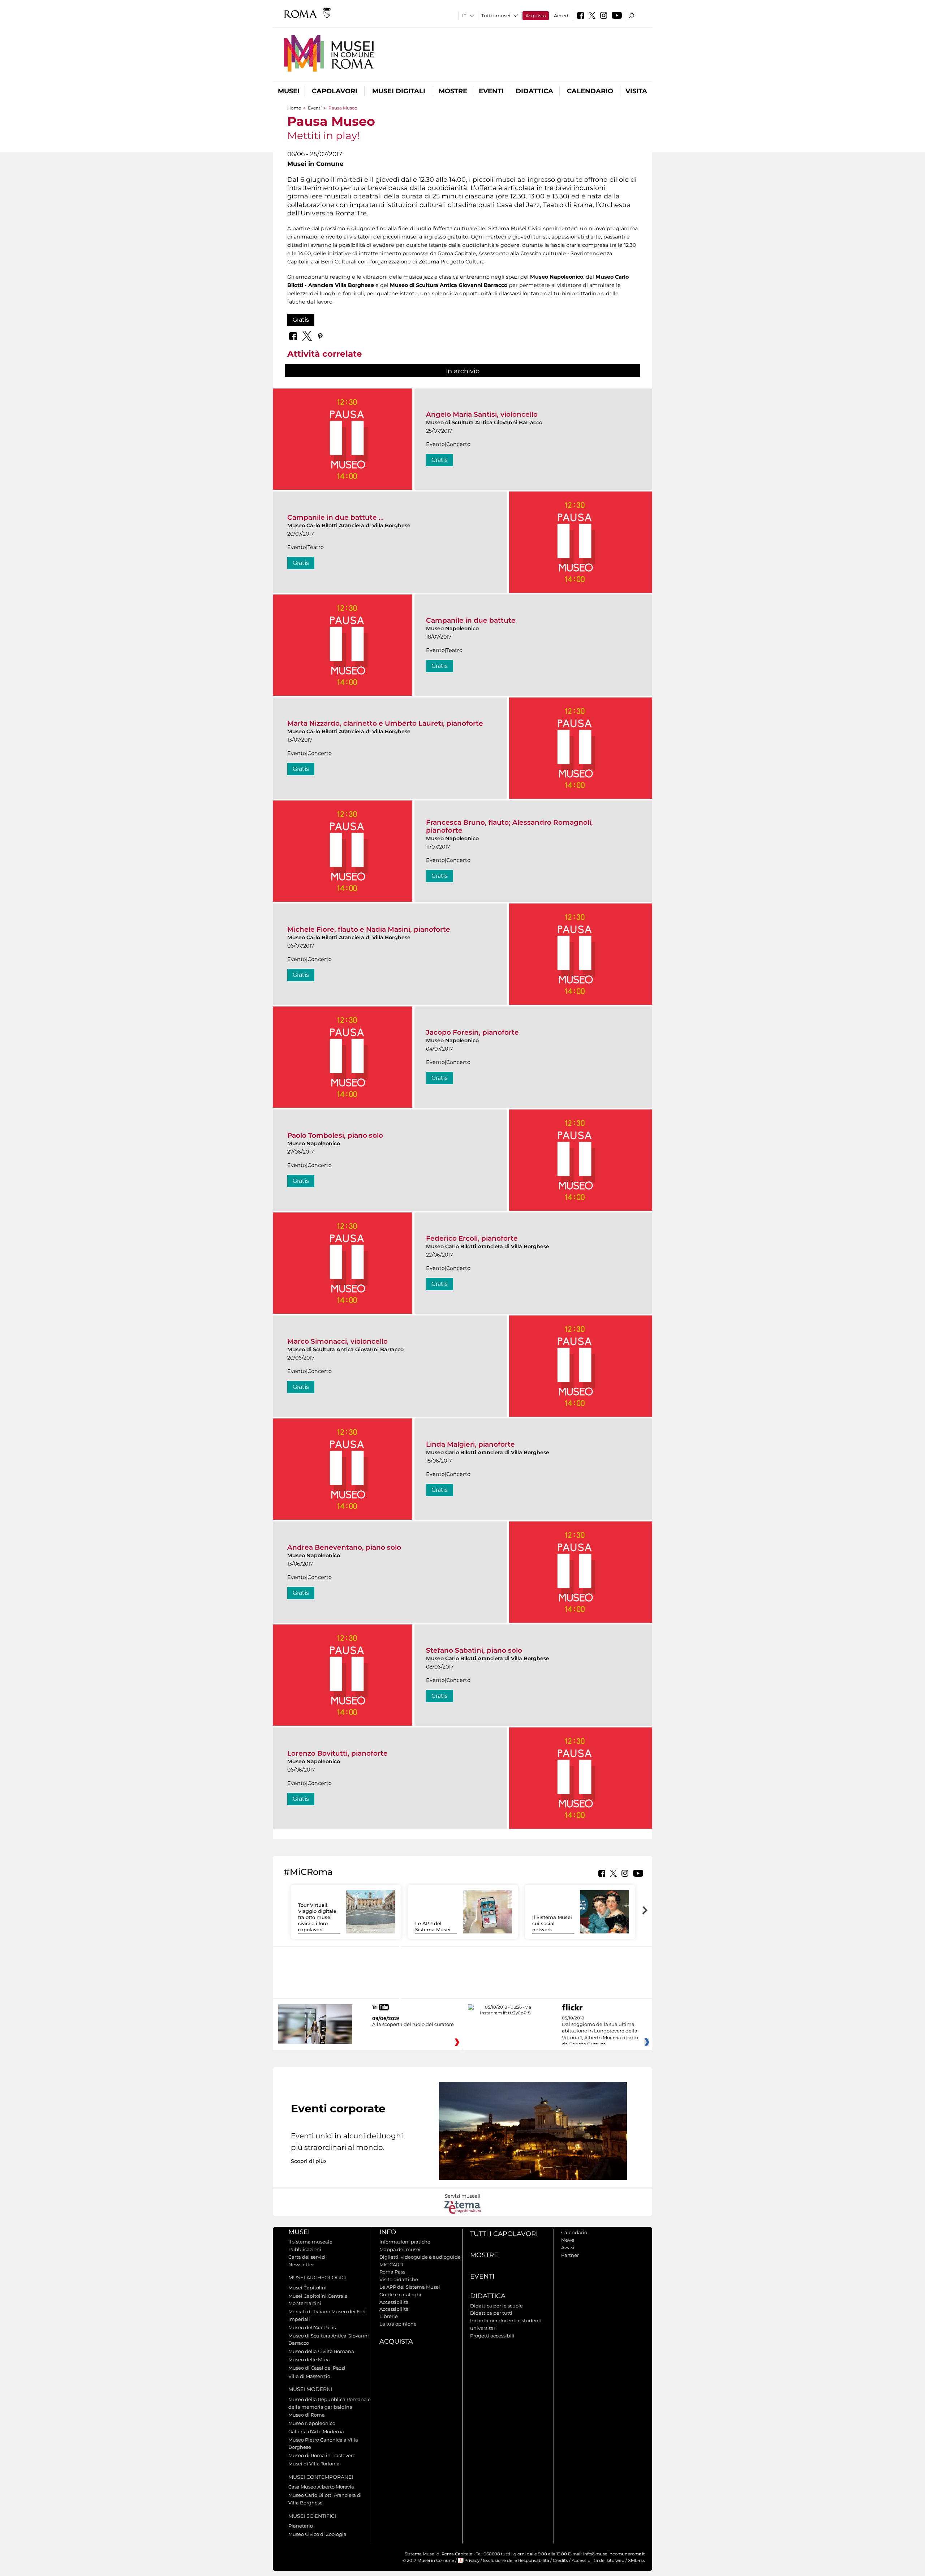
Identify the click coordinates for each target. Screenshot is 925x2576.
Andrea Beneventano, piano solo (344, 1547)
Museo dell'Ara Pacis (312, 2327)
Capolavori (335, 91)
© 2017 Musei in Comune (428, 2560)
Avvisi (568, 2247)
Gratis (301, 320)
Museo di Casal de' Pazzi (317, 2368)
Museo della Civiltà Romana (321, 2351)
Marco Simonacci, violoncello (337, 1341)
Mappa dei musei (400, 2249)
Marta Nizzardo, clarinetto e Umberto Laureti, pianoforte (385, 723)
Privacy (472, 2560)
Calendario (590, 91)
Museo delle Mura (309, 2360)
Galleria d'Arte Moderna (316, 2431)
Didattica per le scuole (496, 2306)
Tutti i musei (496, 16)
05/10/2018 (600, 2031)
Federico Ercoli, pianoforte (472, 1238)
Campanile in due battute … (335, 517)
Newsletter (301, 2264)
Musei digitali (399, 91)
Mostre (453, 91)
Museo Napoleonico (312, 2423)
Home (294, 108)
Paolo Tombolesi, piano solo (335, 1135)
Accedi (562, 16)
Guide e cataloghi (400, 2294)
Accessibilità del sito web (598, 2560)
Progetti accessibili (492, 2336)
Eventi (491, 91)
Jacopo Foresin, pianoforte (472, 1032)
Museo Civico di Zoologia (317, 2534)
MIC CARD (391, 2264)
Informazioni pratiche (405, 2242)
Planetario (301, 2526)
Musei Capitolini (307, 2288)
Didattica (534, 91)
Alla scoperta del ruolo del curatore (413, 2024)
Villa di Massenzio (309, 2376)
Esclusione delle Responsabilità (516, 2560)
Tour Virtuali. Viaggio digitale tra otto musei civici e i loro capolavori (317, 1917)
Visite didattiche (399, 2279)
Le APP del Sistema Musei (433, 1926)
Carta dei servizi (307, 2257)
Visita (636, 91)
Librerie (389, 2316)
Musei (289, 91)
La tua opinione (398, 2324)
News (568, 2240)
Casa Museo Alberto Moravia (321, 2487)
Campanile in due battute (471, 620)
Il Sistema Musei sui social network (552, 1923)
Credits (560, 2560)
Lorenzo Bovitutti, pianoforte (337, 1753)
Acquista (536, 16)
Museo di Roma (307, 2415)
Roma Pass (392, 2272)
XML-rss (636, 2560)
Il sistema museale (310, 2242)
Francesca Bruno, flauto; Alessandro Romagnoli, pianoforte (509, 826)
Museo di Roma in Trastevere (322, 2455)
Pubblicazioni (305, 2249)
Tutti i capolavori (504, 2234)
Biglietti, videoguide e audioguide (420, 2257)
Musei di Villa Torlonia (314, 2464)
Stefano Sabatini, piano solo (474, 1650)
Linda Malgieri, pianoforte (470, 1444)
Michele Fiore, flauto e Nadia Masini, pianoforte (369, 929)
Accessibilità (394, 2302)
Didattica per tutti (491, 2313)
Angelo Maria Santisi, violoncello (482, 414)
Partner (570, 2255)
